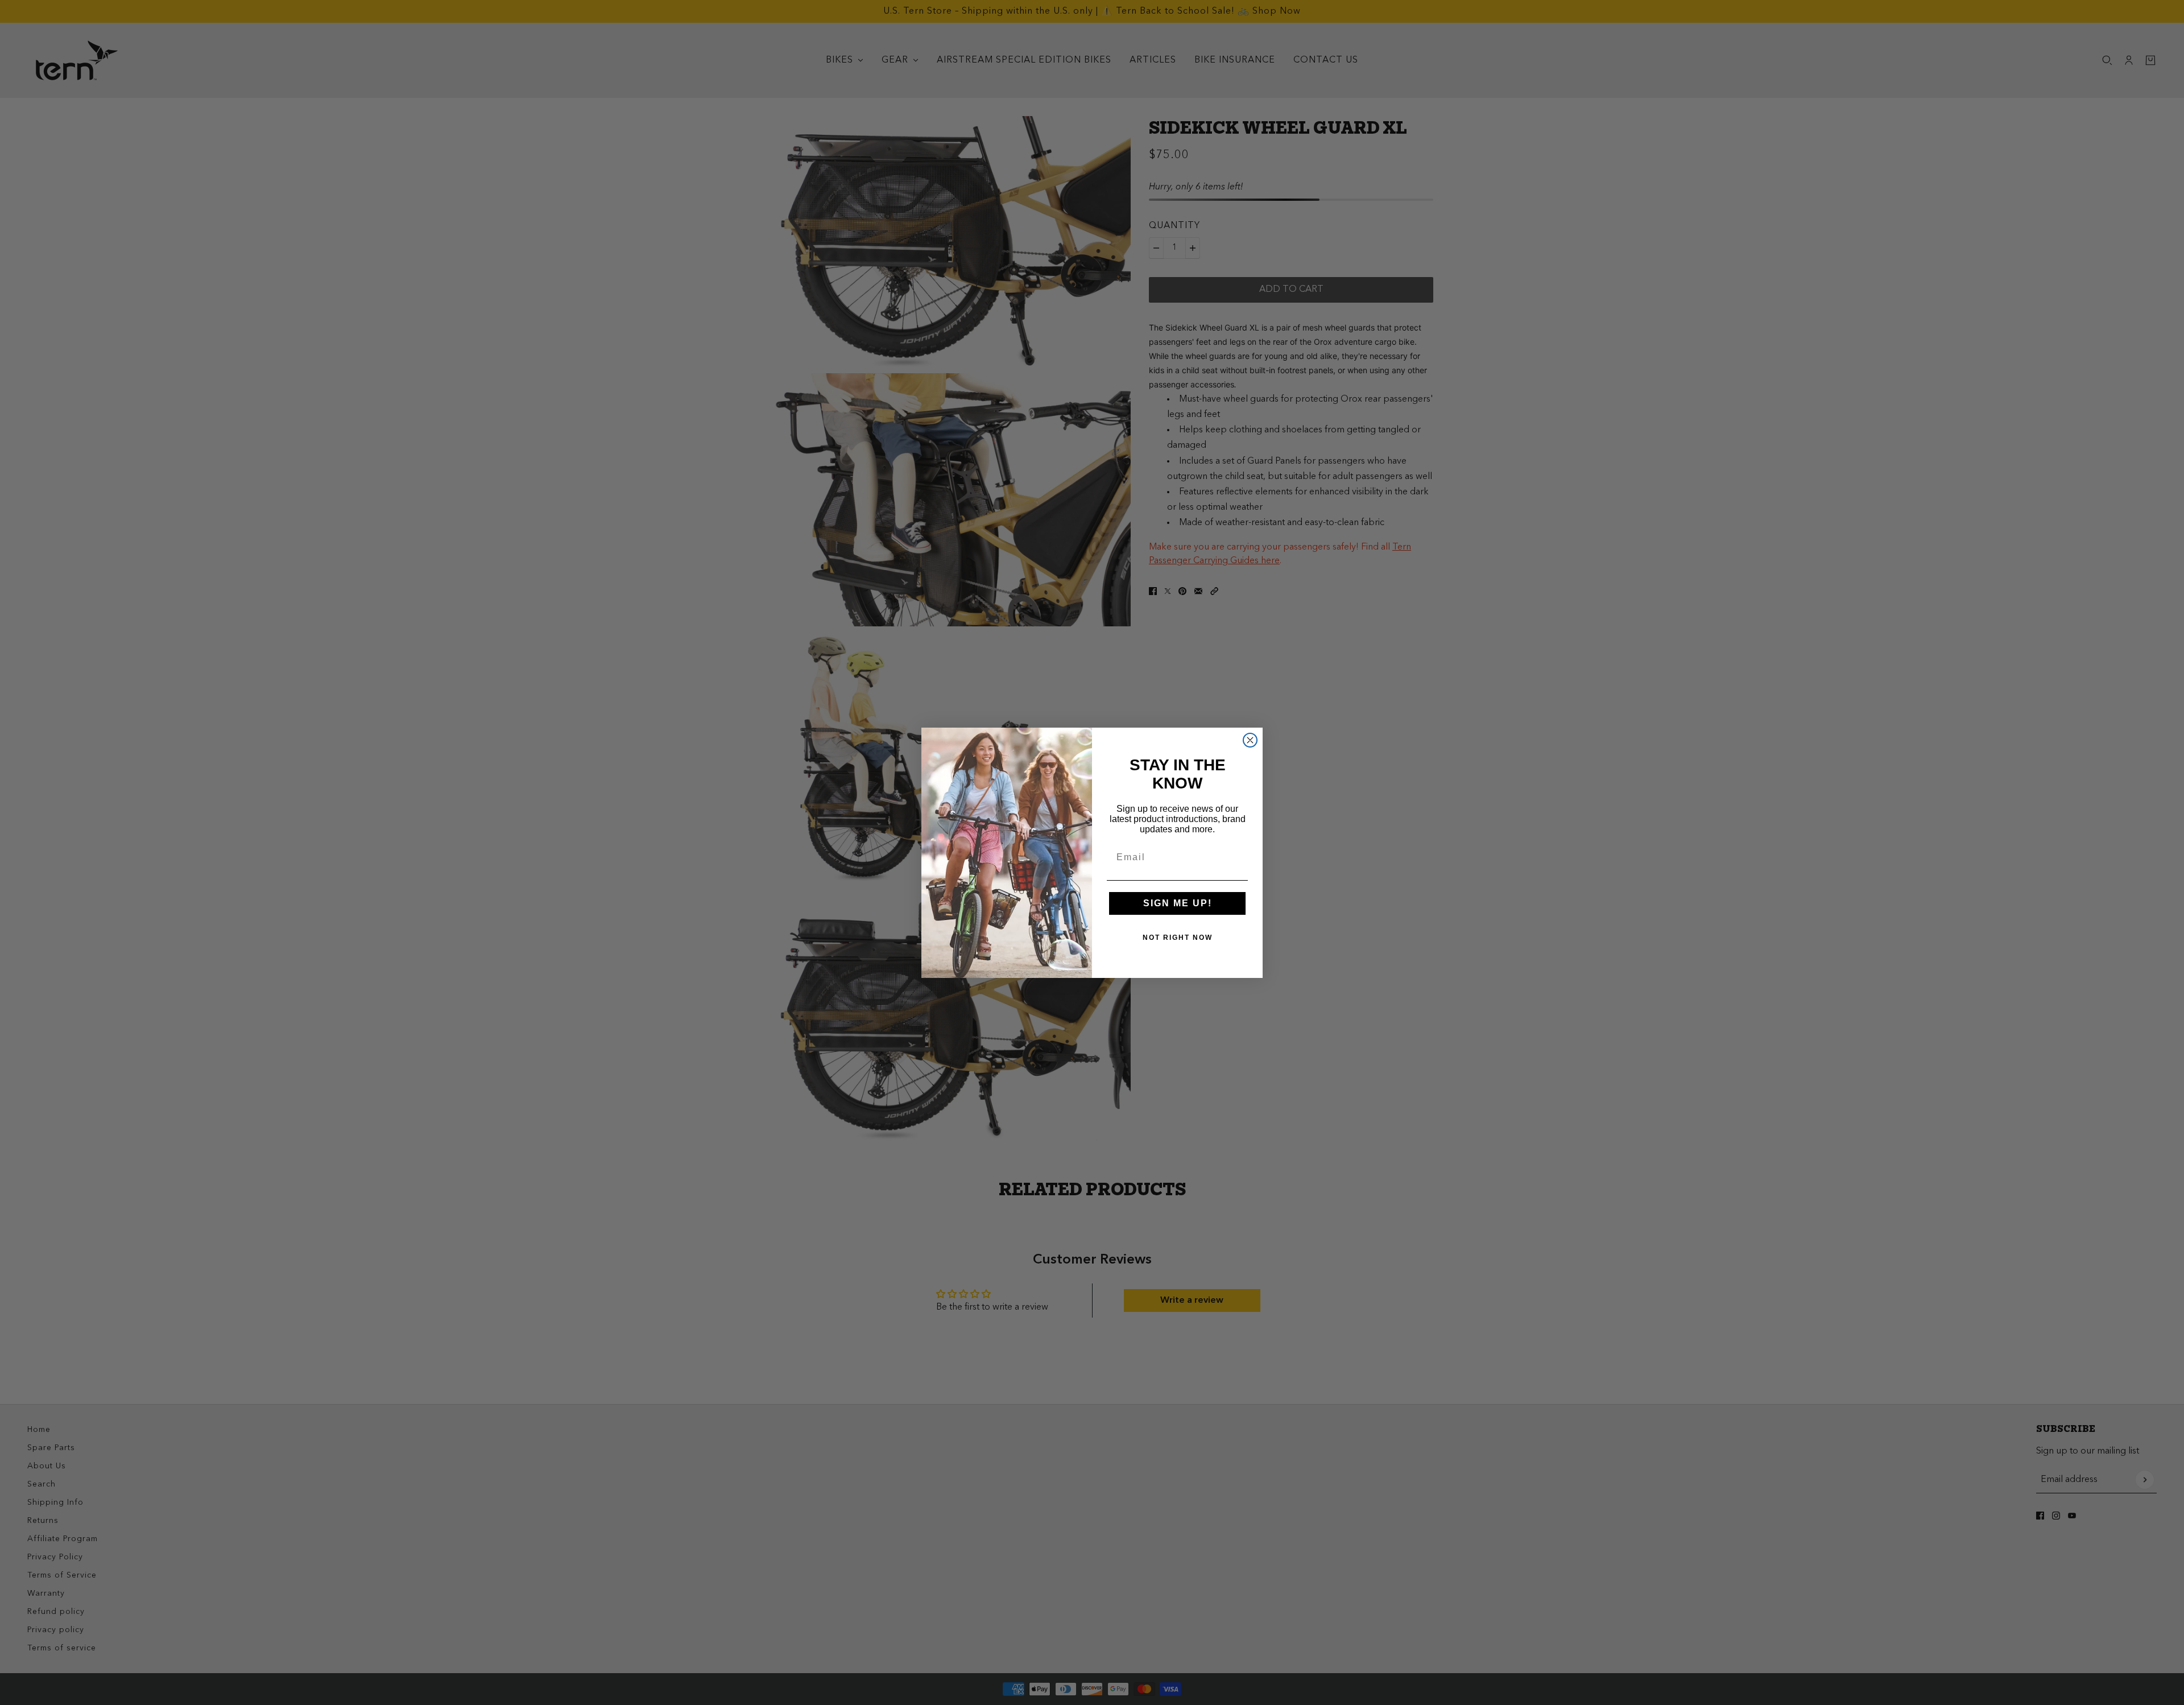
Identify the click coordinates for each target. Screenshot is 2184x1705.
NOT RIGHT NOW (1178, 938)
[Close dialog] (1250, 740)
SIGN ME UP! (1178, 903)
